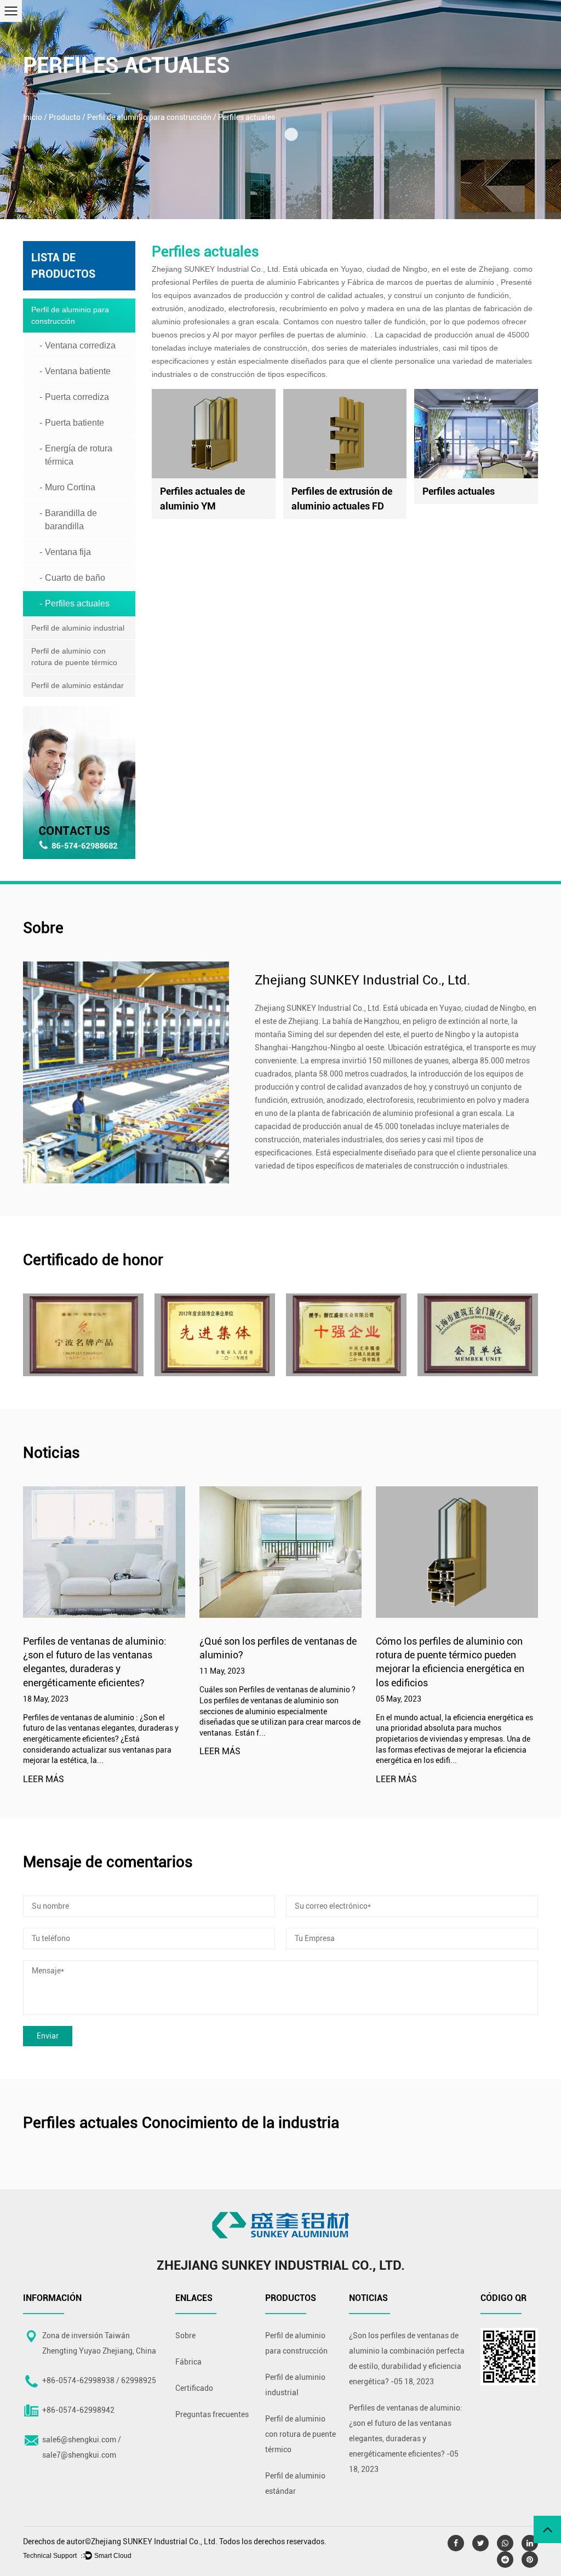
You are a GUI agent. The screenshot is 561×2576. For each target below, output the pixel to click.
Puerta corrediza (77, 397)
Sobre (185, 2335)
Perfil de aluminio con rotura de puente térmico (74, 657)
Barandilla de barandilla (71, 520)
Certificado (194, 2388)
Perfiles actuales (77, 603)
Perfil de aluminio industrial (78, 628)
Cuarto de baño (75, 578)
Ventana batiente (78, 371)
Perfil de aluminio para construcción (149, 117)
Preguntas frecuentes (212, 2414)
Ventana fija (68, 552)
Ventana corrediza (80, 345)
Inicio (33, 117)
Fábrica (188, 2362)
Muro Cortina (70, 487)
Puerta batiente (75, 423)
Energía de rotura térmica (79, 455)
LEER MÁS (44, 1780)
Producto (65, 117)
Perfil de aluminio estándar (78, 685)
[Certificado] (83, 1335)
